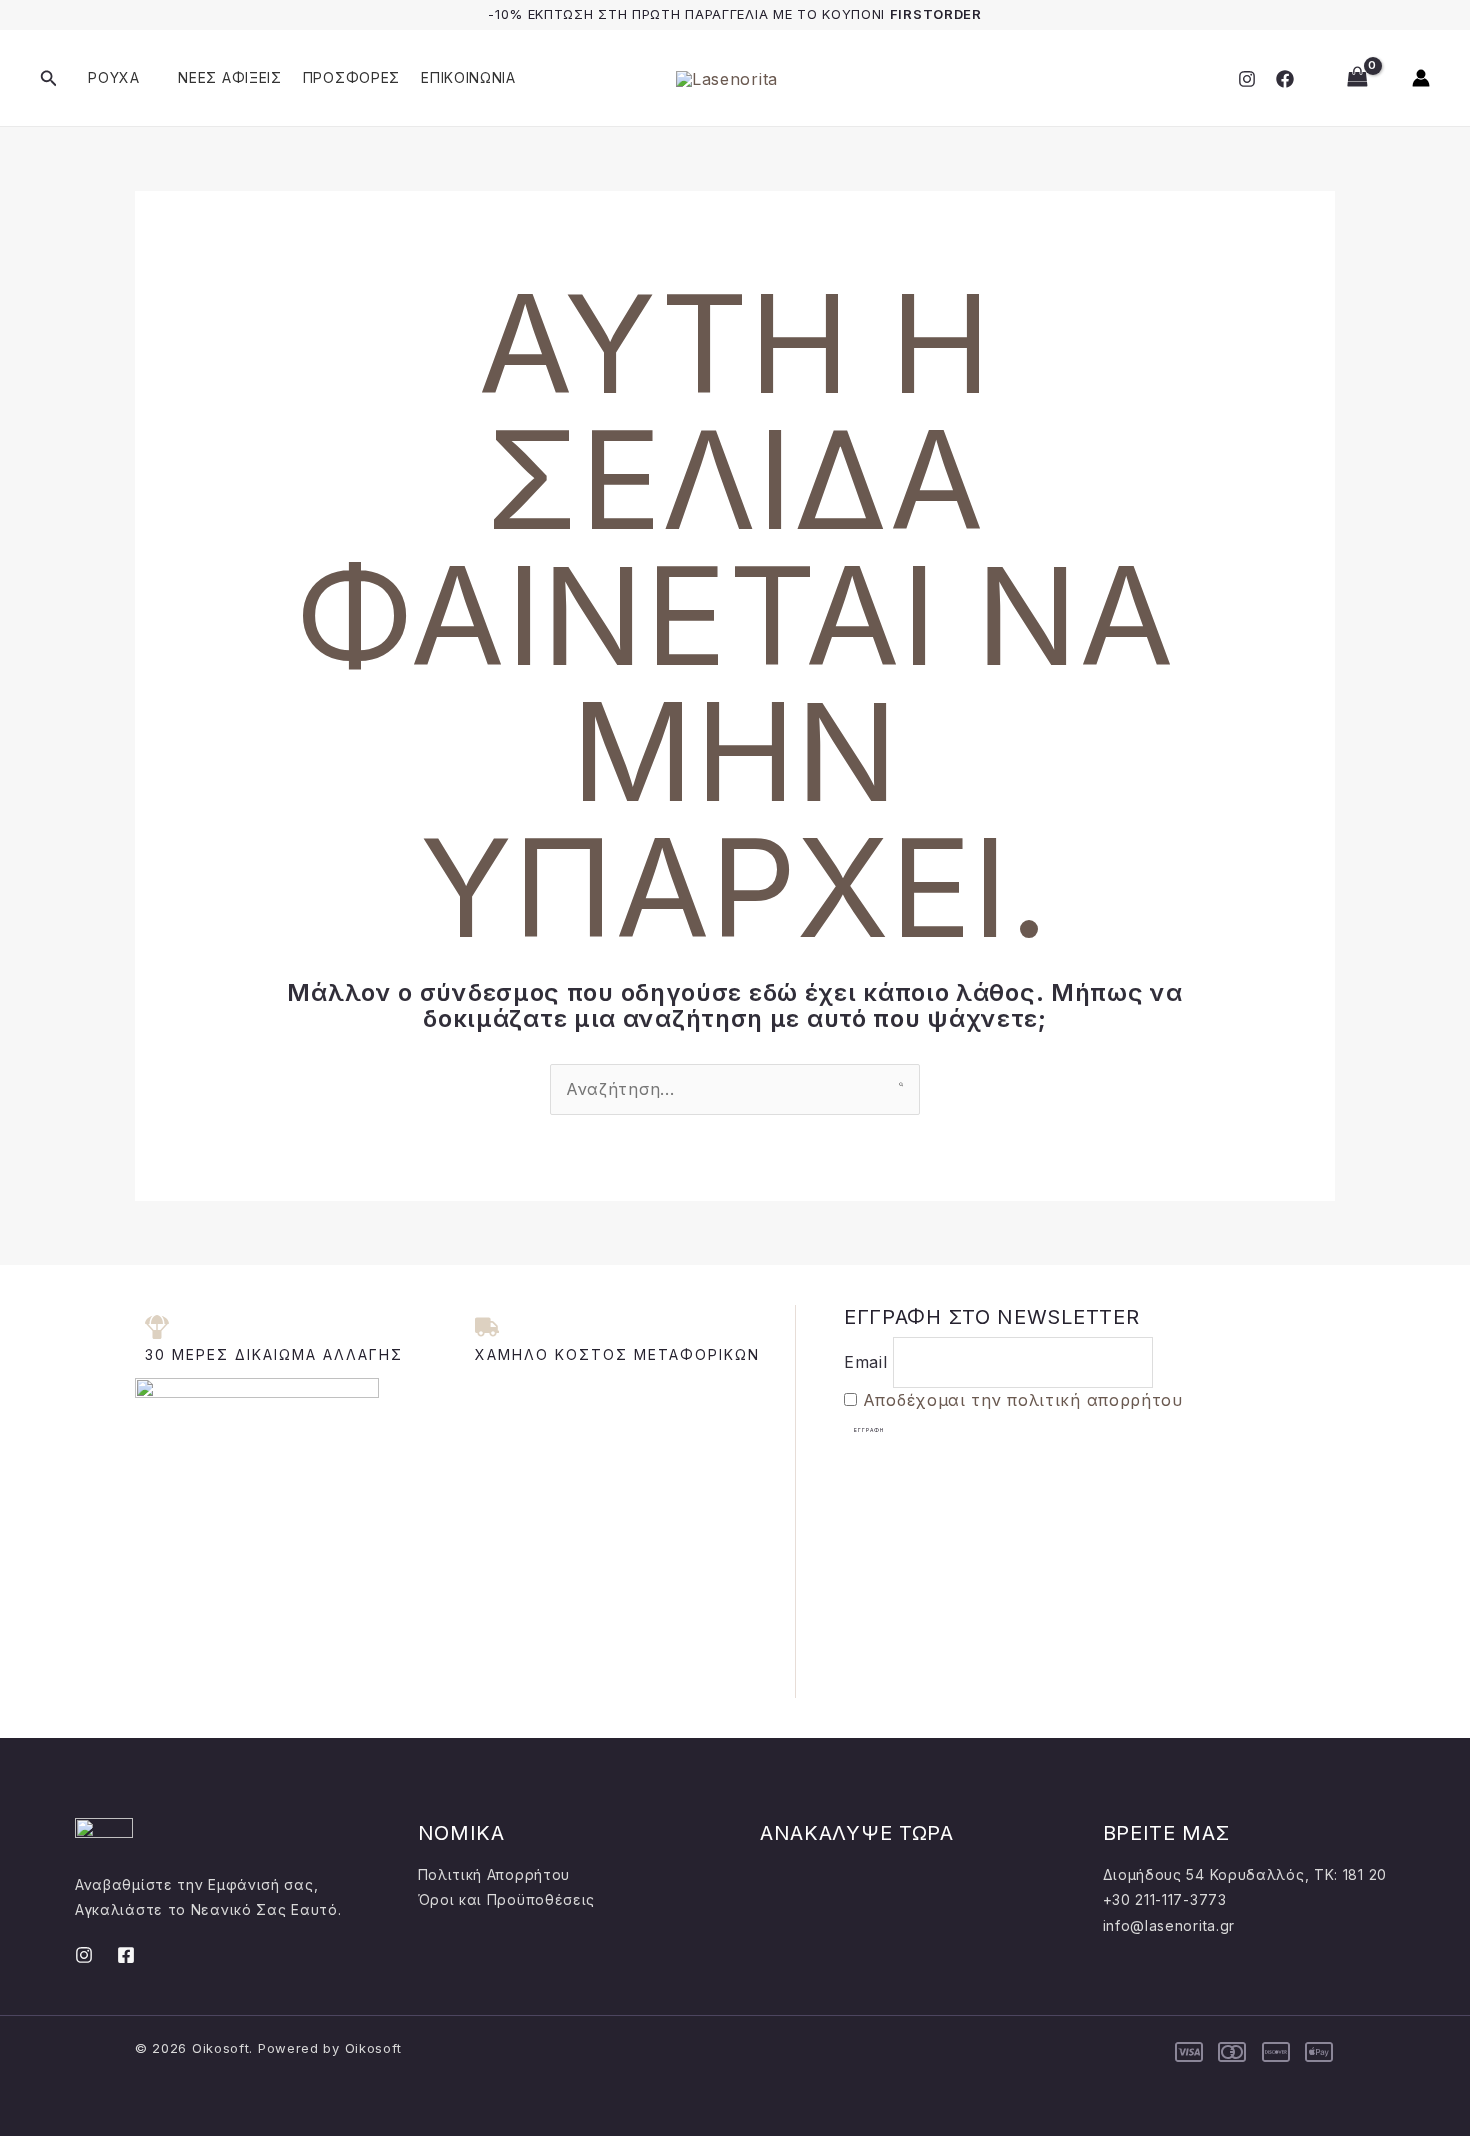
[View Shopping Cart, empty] (1357, 77)
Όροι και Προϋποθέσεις (507, 1899)
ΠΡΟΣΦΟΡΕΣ (351, 77)
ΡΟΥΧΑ (114, 77)
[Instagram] (1247, 79)
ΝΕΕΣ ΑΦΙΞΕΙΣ (229, 77)
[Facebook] (1285, 79)
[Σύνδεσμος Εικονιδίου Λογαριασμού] (1421, 78)
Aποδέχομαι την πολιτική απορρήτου (1023, 1400)
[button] (49, 78)
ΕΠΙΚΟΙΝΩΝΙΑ (468, 77)
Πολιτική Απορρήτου (494, 1874)
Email (866, 1362)
